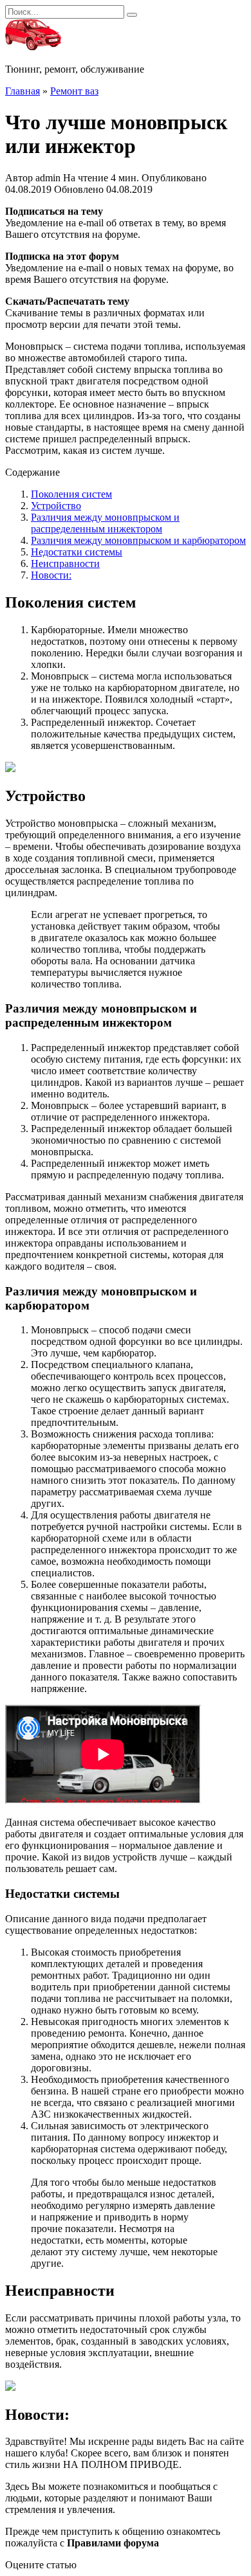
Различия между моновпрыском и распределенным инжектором (105, 523)
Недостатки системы (77, 552)
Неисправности (65, 563)
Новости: (51, 575)
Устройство (56, 506)
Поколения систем (71, 494)
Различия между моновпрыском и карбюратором (138, 540)
